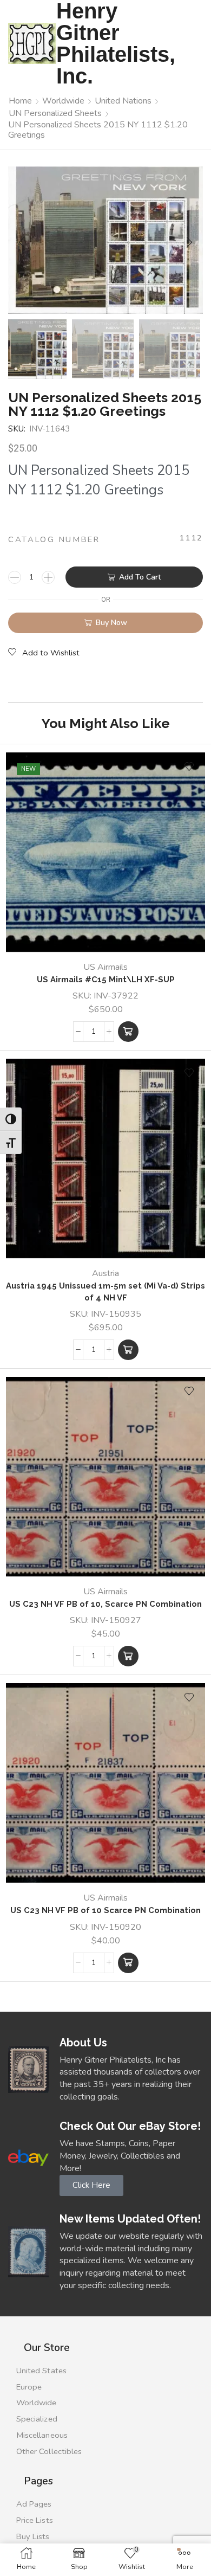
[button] (22, 243)
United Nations (123, 101)
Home (20, 101)
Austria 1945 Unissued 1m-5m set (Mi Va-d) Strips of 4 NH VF (105, 1292)
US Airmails (105, 967)
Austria (105, 1273)
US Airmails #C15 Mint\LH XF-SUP (106, 979)
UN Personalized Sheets (55, 113)
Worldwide (63, 101)
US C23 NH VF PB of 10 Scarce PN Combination (105, 1910)
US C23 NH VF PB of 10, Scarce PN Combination (105, 1604)
